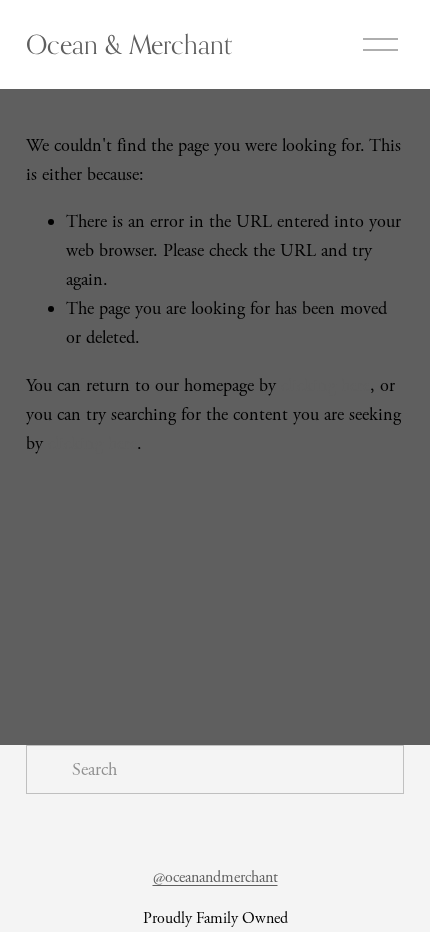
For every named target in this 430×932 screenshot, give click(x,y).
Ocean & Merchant (129, 44)
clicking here (325, 385)
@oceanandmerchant (215, 877)
